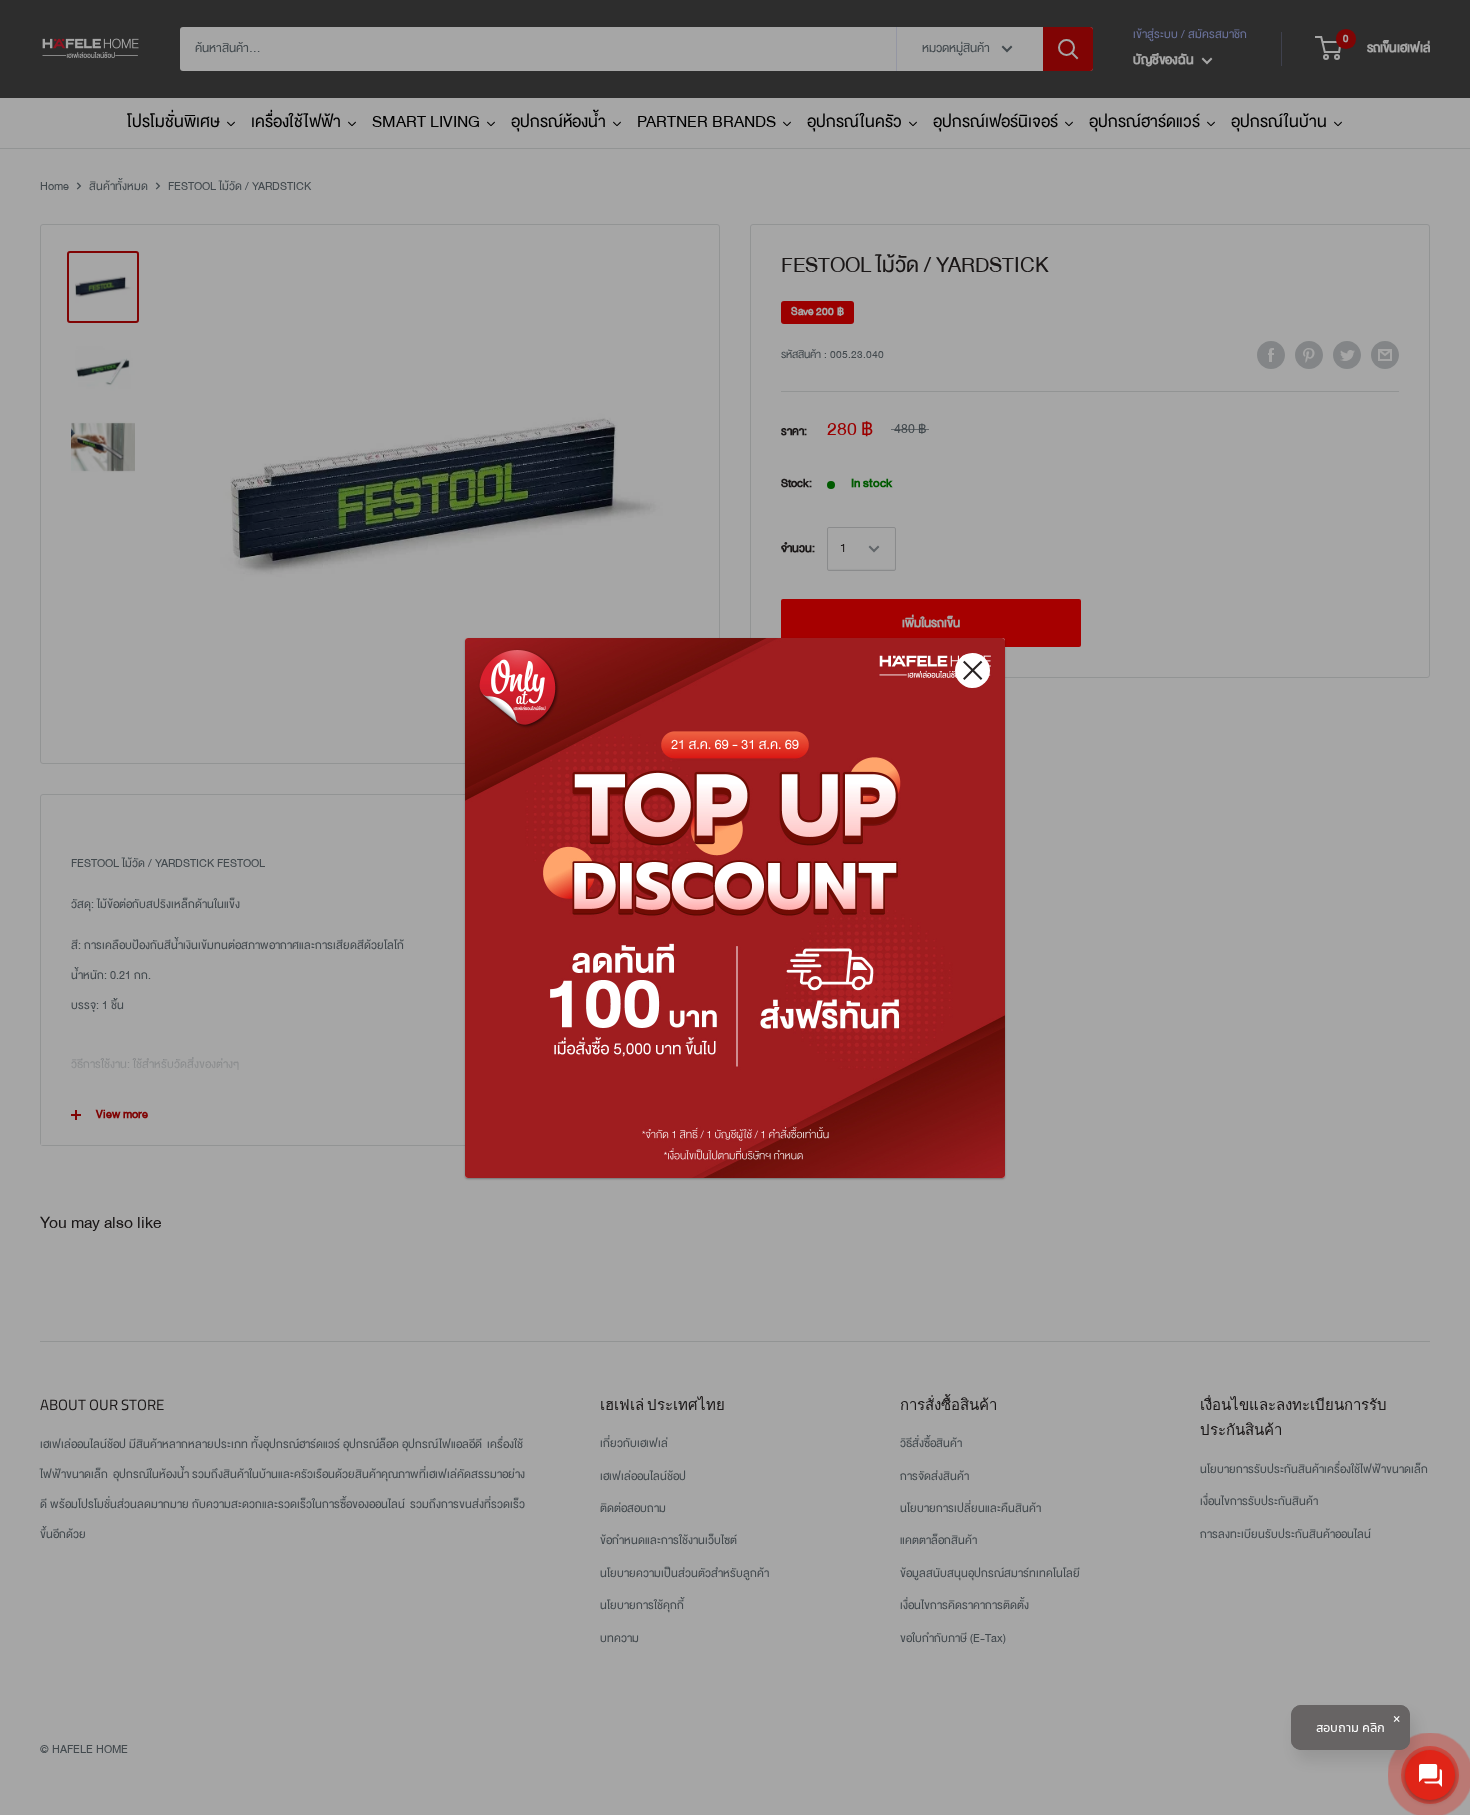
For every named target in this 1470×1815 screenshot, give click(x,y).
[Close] (972, 670)
